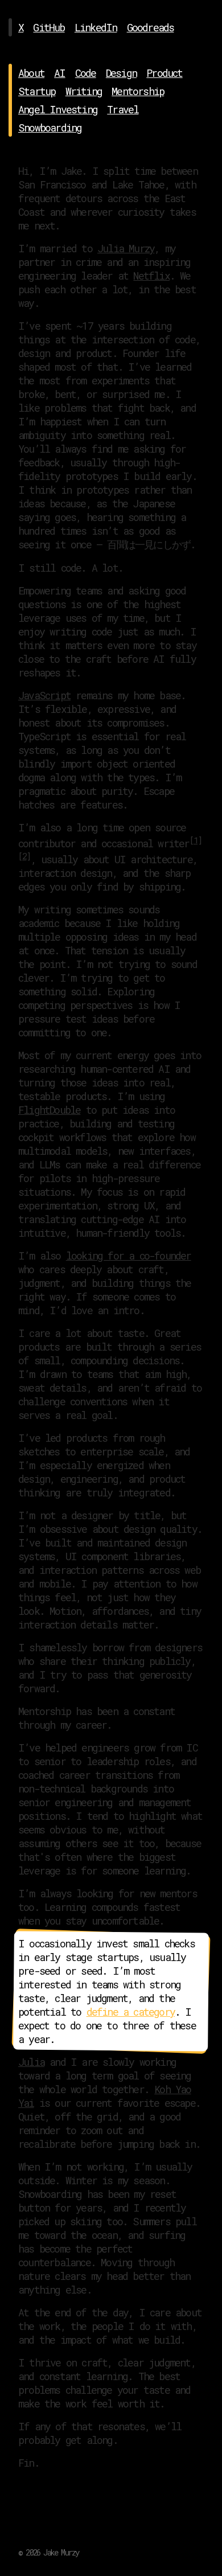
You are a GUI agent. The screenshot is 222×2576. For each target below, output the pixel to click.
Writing (84, 91)
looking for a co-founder (129, 1256)
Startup (37, 91)
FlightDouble (49, 1110)
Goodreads (151, 27)
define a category (131, 2012)
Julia (31, 2062)
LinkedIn (96, 27)
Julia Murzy (126, 248)
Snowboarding (50, 128)
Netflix (151, 276)
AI (59, 73)
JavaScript (44, 695)
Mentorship (138, 91)
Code (86, 73)
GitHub (49, 27)
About (31, 73)
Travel (123, 109)
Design (121, 73)
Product (164, 73)
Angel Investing (58, 109)
